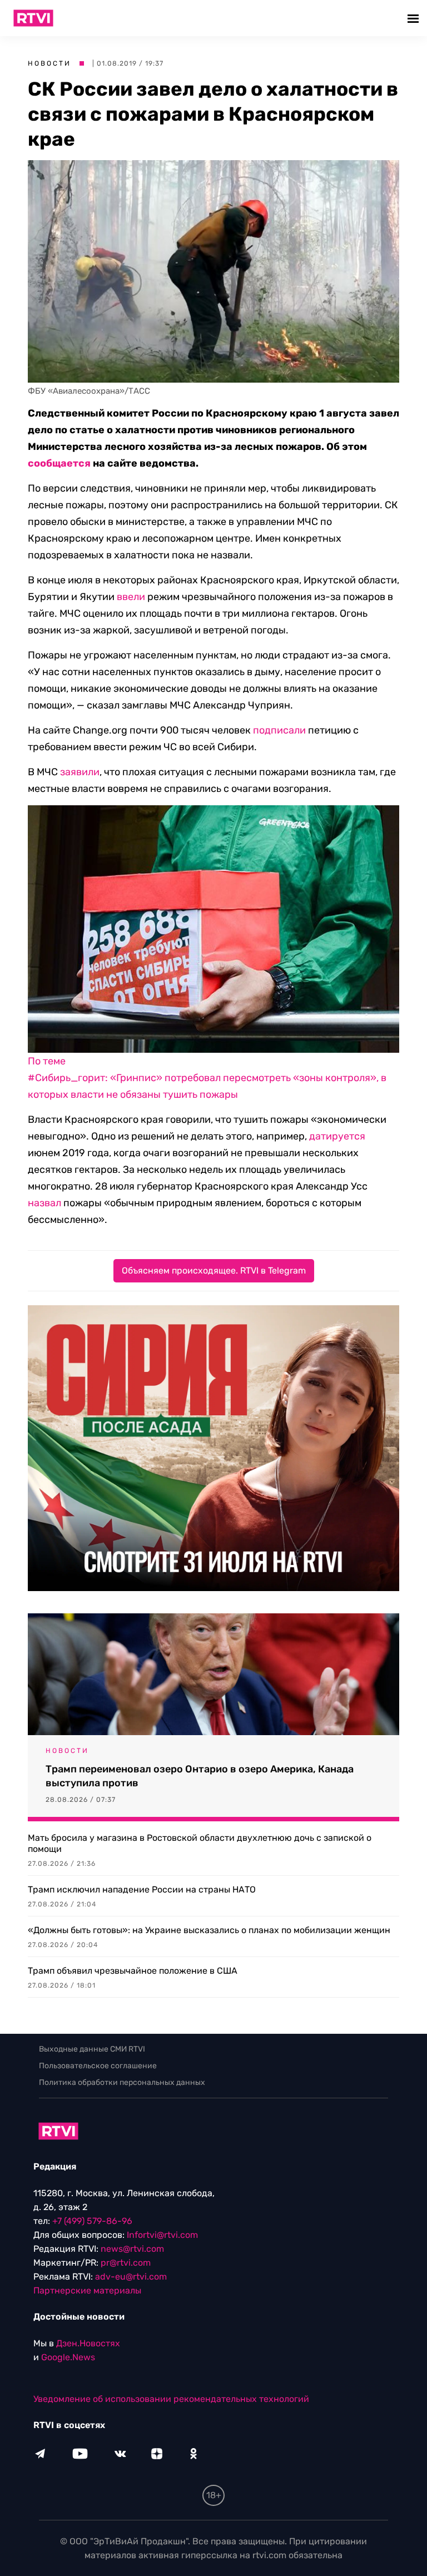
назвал (44, 1203)
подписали (279, 730)
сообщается (59, 463)
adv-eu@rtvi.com (131, 2277)
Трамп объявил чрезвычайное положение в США (133, 1971)
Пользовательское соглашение (98, 2066)
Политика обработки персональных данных (122, 2082)
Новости (49, 63)
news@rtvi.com (132, 2249)
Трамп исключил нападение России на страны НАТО (142, 1889)
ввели (131, 597)
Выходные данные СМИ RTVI (92, 2049)
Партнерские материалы (87, 2290)
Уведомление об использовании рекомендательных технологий (171, 2399)
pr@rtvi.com (126, 2263)
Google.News (68, 2357)
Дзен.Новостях (88, 2343)
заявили (80, 772)
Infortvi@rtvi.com (162, 2235)
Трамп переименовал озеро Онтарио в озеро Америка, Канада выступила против (200, 1776)
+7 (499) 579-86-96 (92, 2221)
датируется (337, 1136)
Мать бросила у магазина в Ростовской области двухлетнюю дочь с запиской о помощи (200, 1843)
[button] (414, 18)
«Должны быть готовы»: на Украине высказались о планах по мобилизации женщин (209, 1930)
